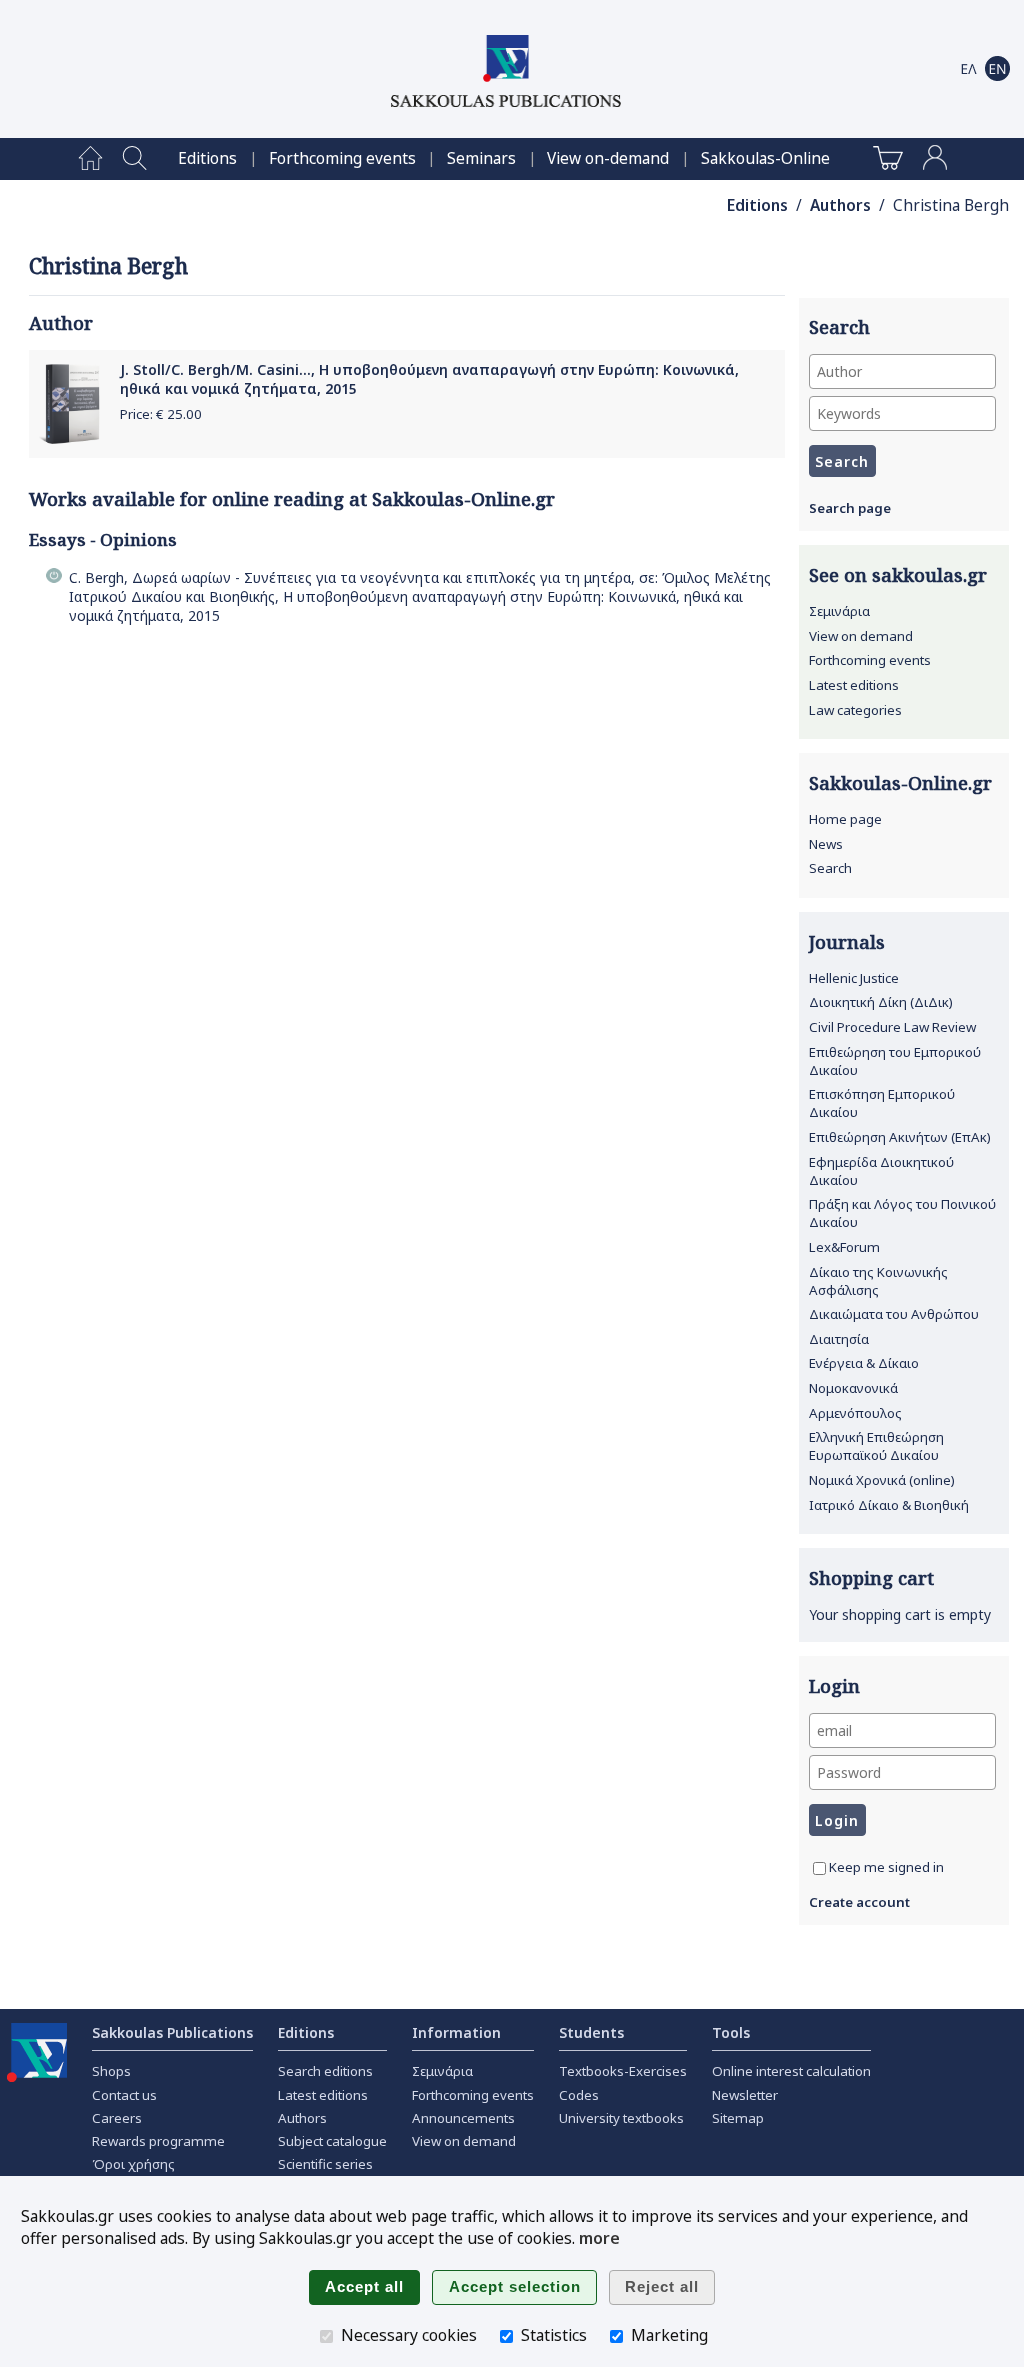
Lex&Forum (844, 1247)
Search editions (325, 2071)
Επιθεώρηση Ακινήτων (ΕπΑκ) (900, 1137)
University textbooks (621, 2118)
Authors (840, 205)
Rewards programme (158, 2141)
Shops (111, 2071)
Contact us (124, 2095)
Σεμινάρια (839, 611)
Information (456, 2032)
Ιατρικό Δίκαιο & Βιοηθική (889, 1505)
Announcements (463, 2118)
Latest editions (854, 685)
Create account (859, 1902)
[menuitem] (90, 159)
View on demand (861, 636)
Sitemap (738, 2118)
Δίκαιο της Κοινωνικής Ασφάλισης (878, 1281)
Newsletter (745, 2095)
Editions (207, 158)
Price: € (161, 414)
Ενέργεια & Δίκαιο (864, 1363)
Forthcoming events (342, 158)
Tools (731, 2032)
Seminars (481, 158)
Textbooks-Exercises (623, 2071)
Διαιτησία (839, 1339)
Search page (850, 508)
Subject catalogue (332, 2141)
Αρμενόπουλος (855, 1413)
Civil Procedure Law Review (892, 1027)
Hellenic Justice (854, 978)
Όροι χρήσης (133, 2164)
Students (591, 2032)
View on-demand (608, 158)
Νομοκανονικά (853, 1388)
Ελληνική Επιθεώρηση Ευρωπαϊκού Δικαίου (876, 1446)
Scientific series (325, 2164)
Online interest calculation (791, 2071)
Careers (117, 2118)
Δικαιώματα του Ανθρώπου (894, 1314)
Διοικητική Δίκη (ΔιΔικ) (881, 1002)
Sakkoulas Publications (172, 2032)
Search (830, 868)
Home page (845, 819)
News (826, 844)
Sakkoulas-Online (765, 158)
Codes (579, 2095)
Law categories (855, 710)
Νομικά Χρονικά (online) (882, 1480)
